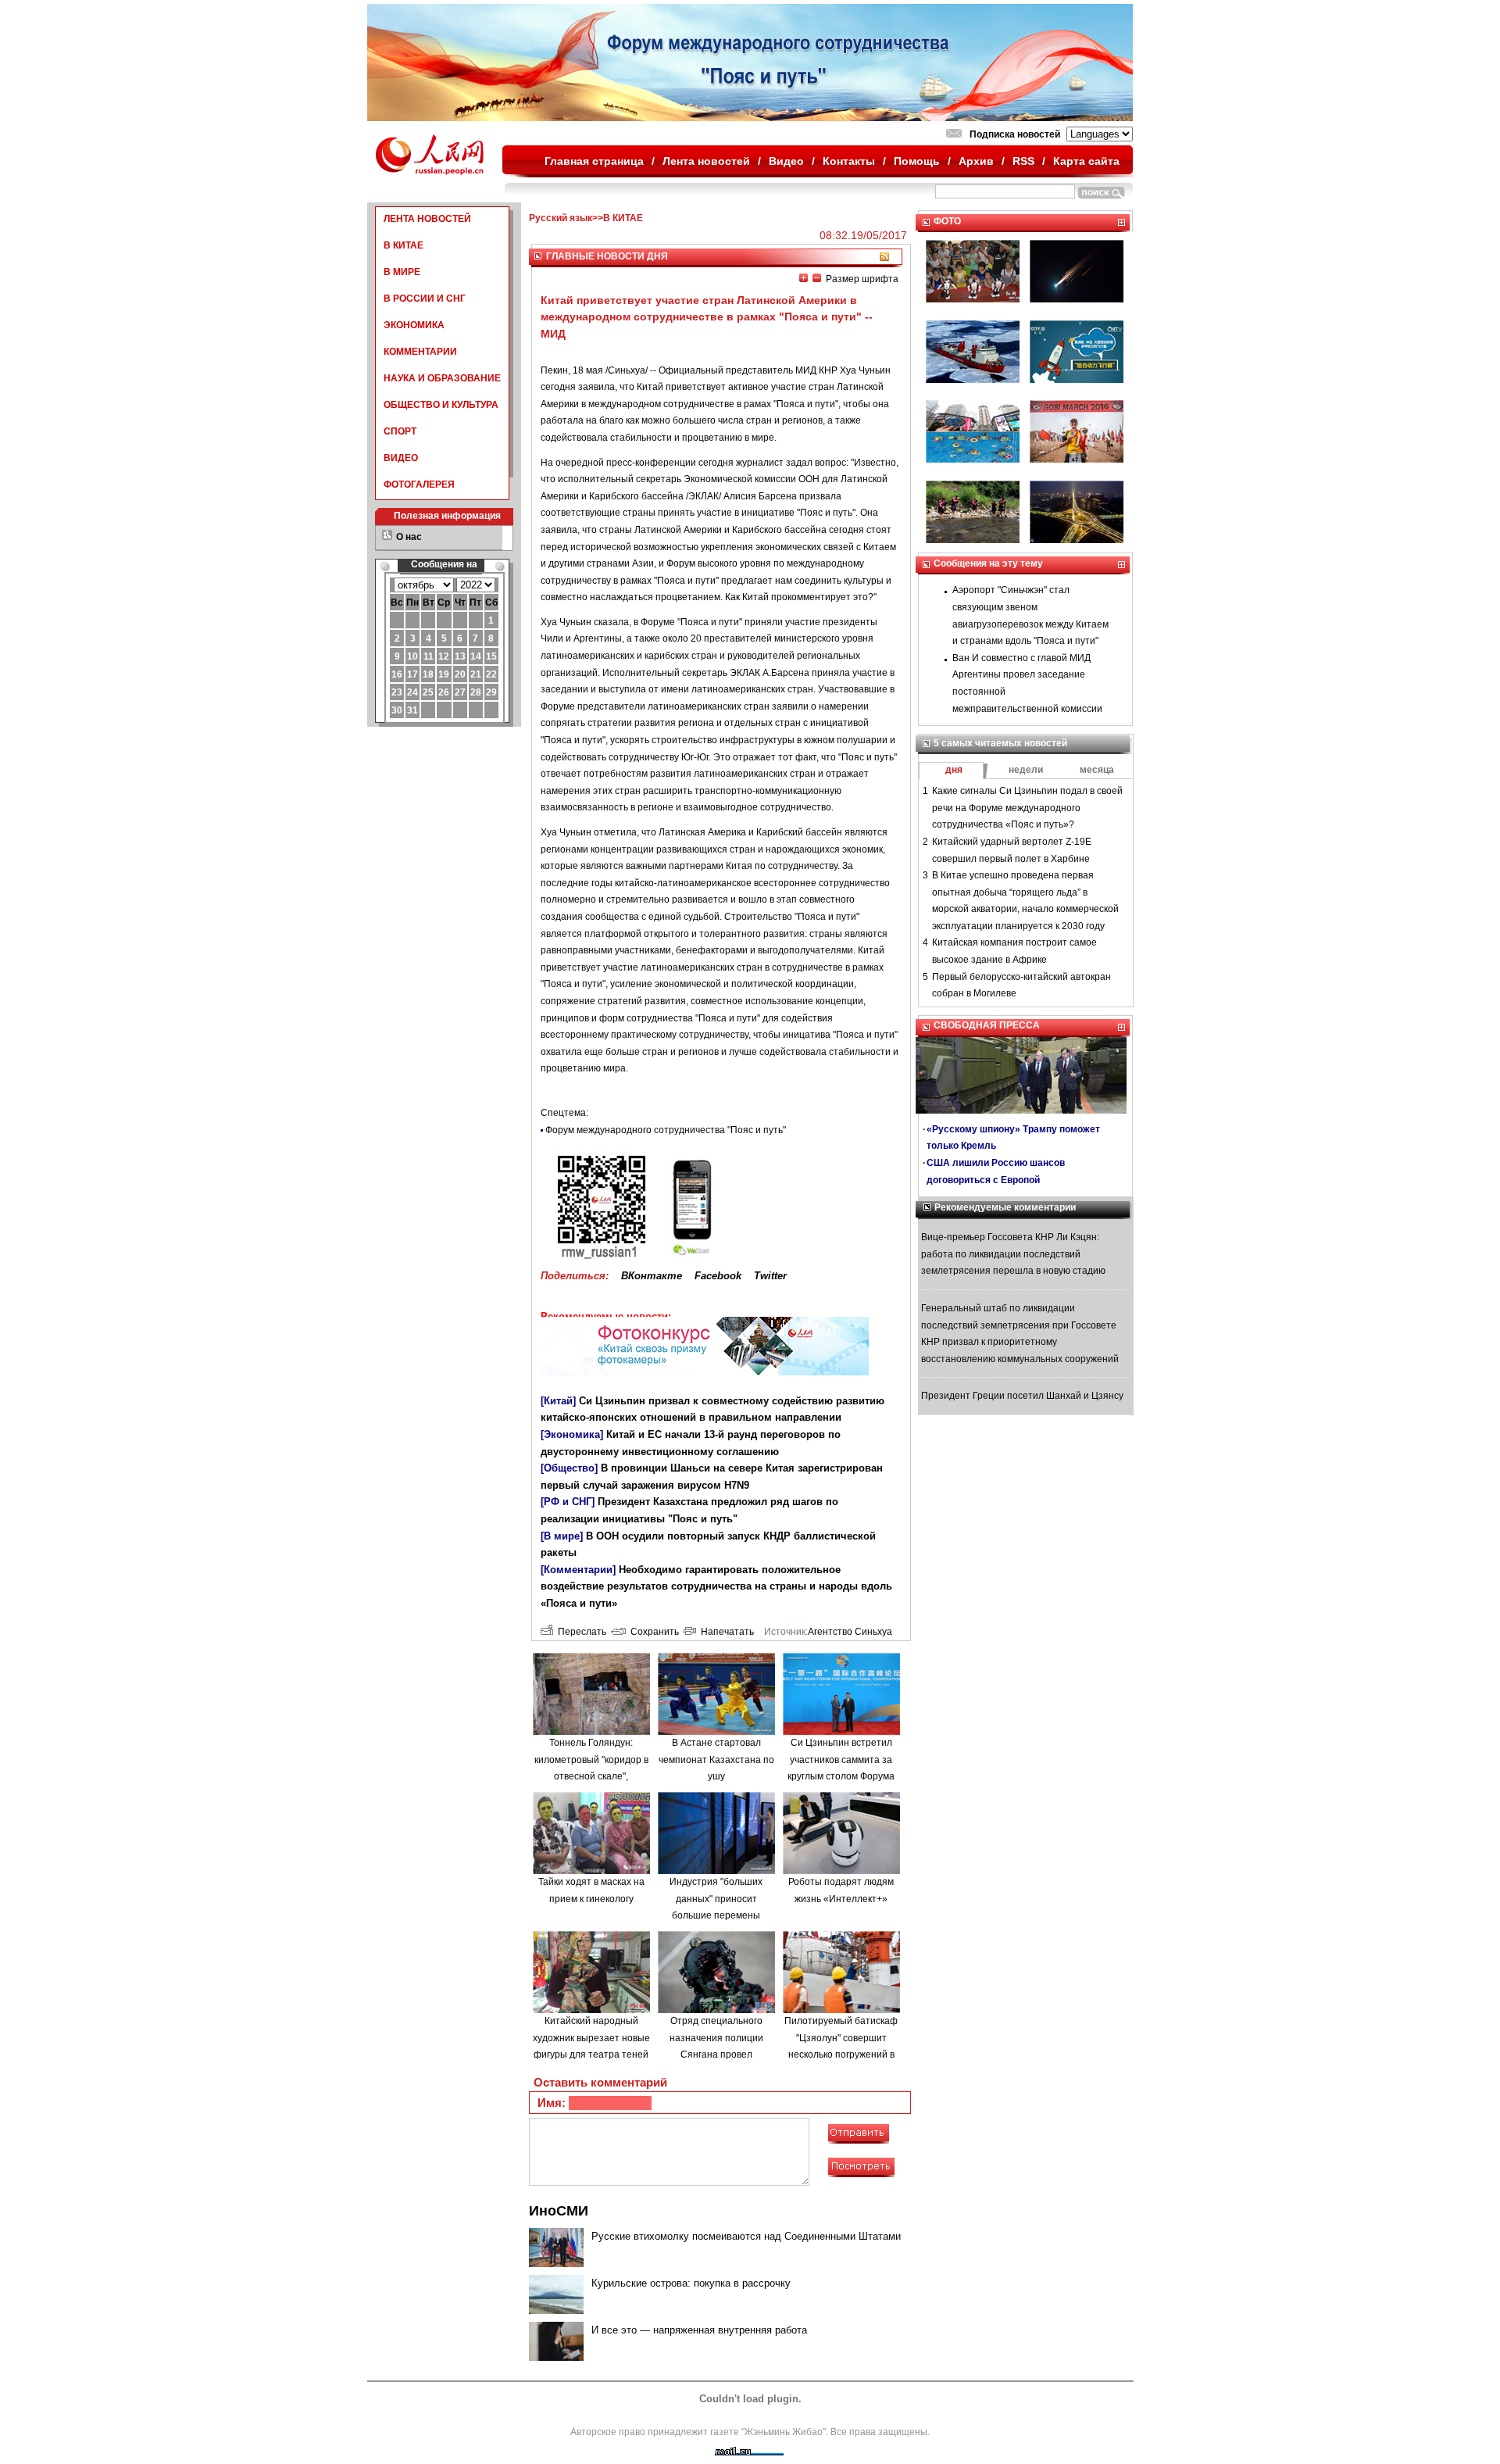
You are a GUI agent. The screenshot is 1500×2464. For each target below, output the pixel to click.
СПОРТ (400, 431)
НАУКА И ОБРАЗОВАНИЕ (442, 378)
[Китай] (558, 1401)
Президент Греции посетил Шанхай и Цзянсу (1022, 1396)
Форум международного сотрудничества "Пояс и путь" (666, 1130)
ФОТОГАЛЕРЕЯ (419, 485)
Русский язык (561, 218)
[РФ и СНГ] (568, 1502)
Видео (786, 161)
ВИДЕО (401, 458)
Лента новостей (706, 161)
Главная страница (594, 161)
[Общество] (569, 1468)
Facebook (718, 1276)
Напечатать (725, 1632)
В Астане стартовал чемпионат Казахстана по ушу (716, 1759)
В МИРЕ (402, 272)
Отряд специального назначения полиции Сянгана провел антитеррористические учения (716, 2055)
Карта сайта (1086, 161)
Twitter (770, 1276)
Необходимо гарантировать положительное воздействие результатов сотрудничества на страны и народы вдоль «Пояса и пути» (716, 1586)
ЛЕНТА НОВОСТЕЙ (427, 219)
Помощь (917, 161)
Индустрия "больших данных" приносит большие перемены (716, 1899)
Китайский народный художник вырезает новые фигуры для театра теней (591, 2038)
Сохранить (652, 1632)
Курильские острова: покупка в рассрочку (691, 2283)
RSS (1023, 161)
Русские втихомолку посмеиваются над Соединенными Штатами (746, 2236)
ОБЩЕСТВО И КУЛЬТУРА (441, 405)
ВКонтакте (652, 1276)
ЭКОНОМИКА (414, 325)
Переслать (580, 1632)
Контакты (849, 161)
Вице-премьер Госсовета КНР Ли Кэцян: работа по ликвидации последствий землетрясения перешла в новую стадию (1013, 1254)
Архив (976, 161)
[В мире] (562, 1536)
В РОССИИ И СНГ (425, 299)
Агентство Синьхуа (850, 1632)
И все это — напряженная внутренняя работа (699, 2330)
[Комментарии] (578, 1570)
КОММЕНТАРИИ (420, 352)
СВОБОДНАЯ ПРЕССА (987, 1025)
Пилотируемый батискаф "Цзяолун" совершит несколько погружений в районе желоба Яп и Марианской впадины (841, 2055)
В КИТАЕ (404, 245)
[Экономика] (572, 1434)
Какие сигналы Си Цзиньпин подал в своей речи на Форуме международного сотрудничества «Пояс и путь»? (1027, 808)
